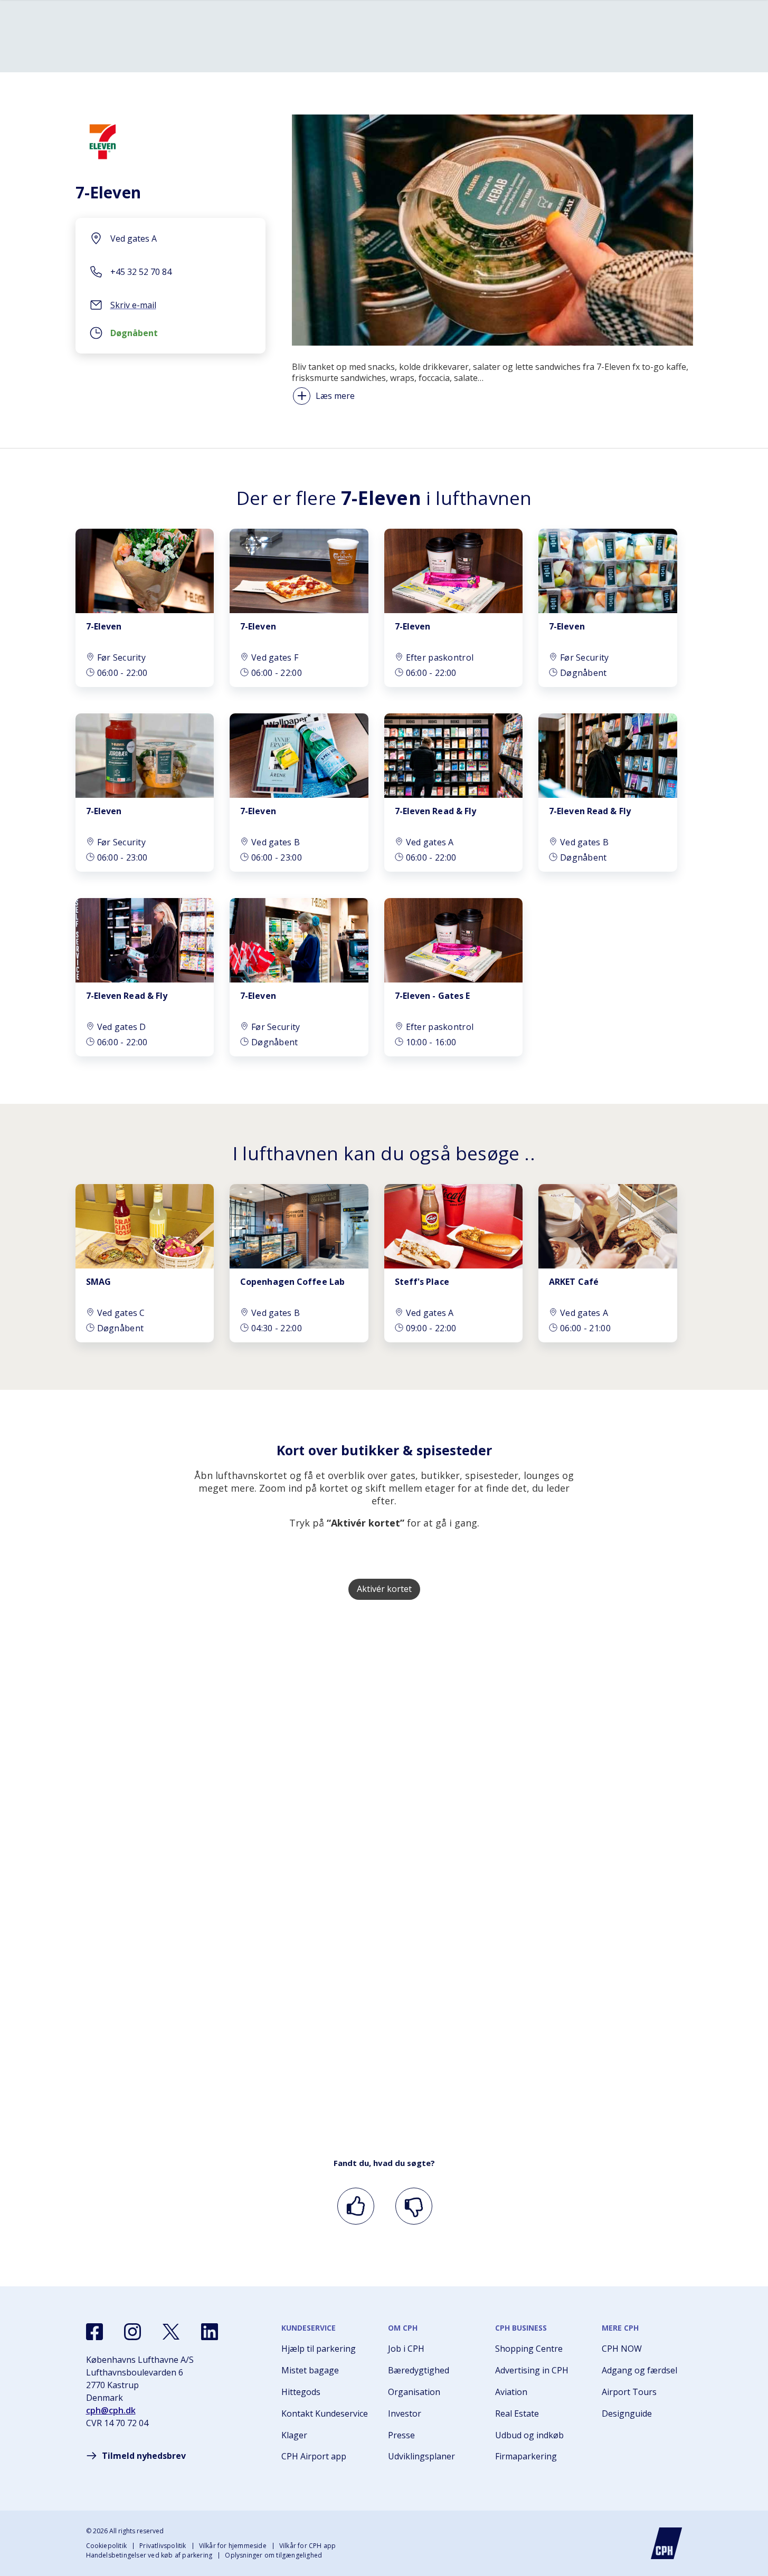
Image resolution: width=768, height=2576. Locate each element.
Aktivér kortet (384, 1589)
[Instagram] (132, 2332)
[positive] (354, 2206)
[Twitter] (171, 2332)
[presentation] (170, 336)
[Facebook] (94, 2332)
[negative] (412, 2206)
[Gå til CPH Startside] (667, 2543)
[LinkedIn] (210, 2332)
